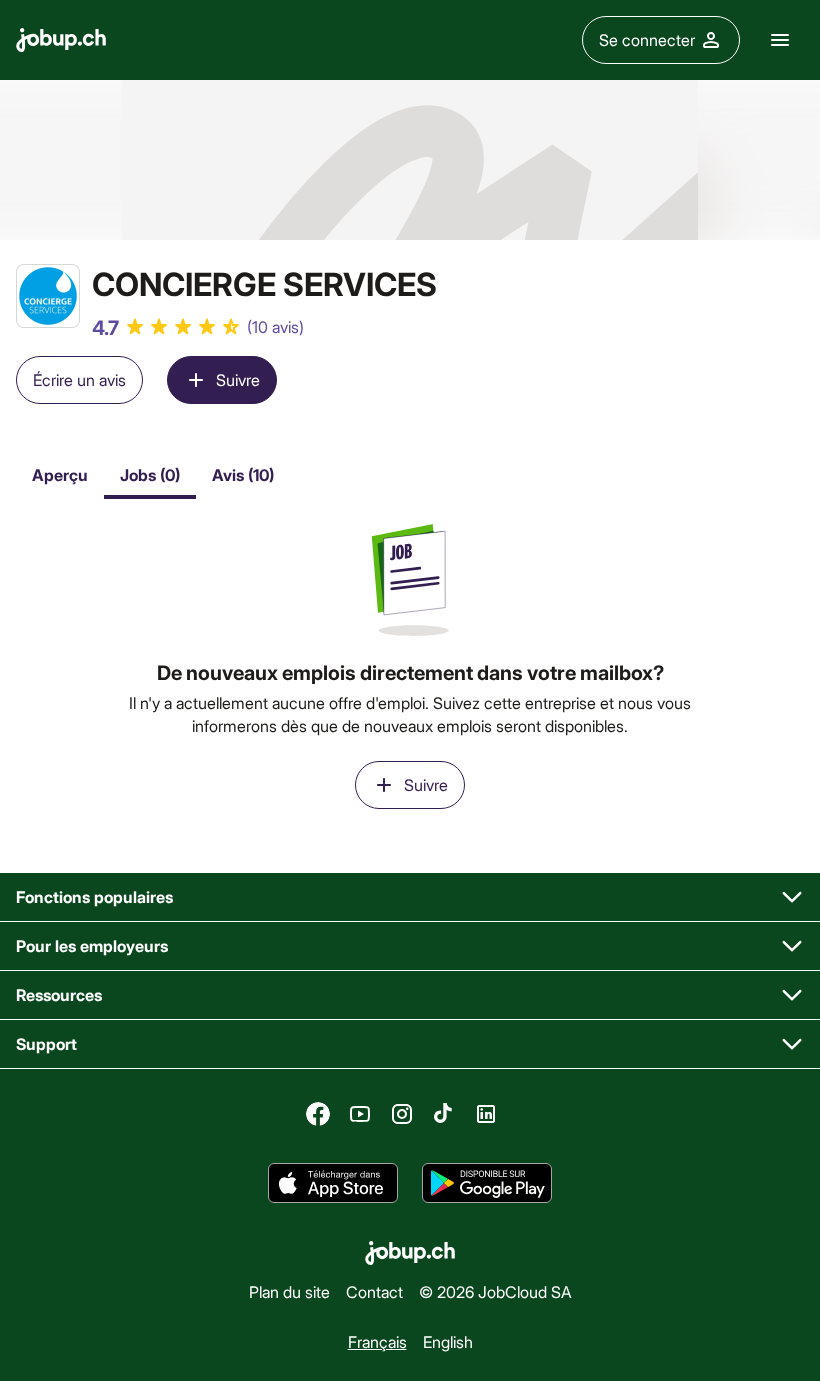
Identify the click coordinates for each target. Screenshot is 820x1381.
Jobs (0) (150, 474)
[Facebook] (318, 1114)
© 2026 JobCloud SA (495, 1290)
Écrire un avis (79, 379)
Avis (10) (243, 474)
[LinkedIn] (486, 1114)
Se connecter (647, 39)
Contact (374, 1290)
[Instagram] (402, 1114)
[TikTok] (444, 1114)
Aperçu (60, 474)
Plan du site (289, 1290)
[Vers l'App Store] (333, 1184)
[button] (410, 897)
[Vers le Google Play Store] (487, 1184)
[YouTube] (360, 1114)
